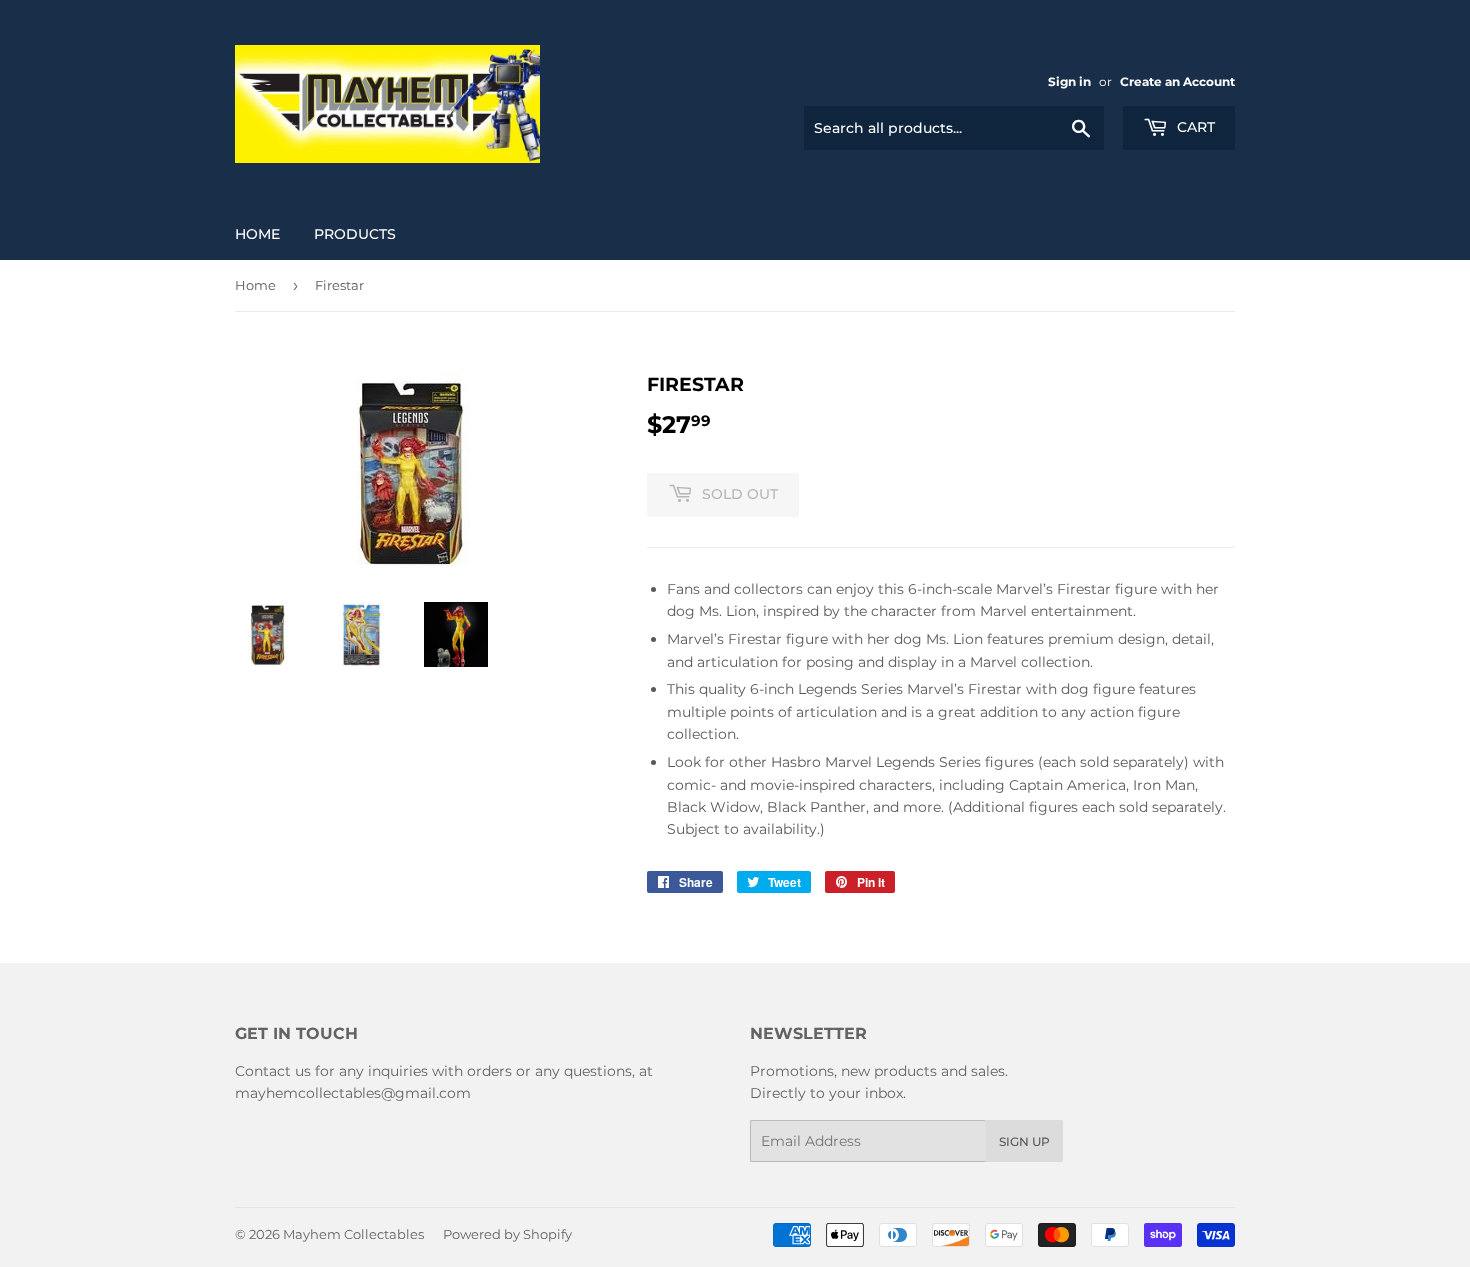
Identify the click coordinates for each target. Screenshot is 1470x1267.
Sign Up (1024, 1141)
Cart (1194, 127)
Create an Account (1177, 81)
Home (257, 234)
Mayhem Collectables (353, 1234)
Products (355, 234)
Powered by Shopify (507, 1234)
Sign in (1069, 81)
